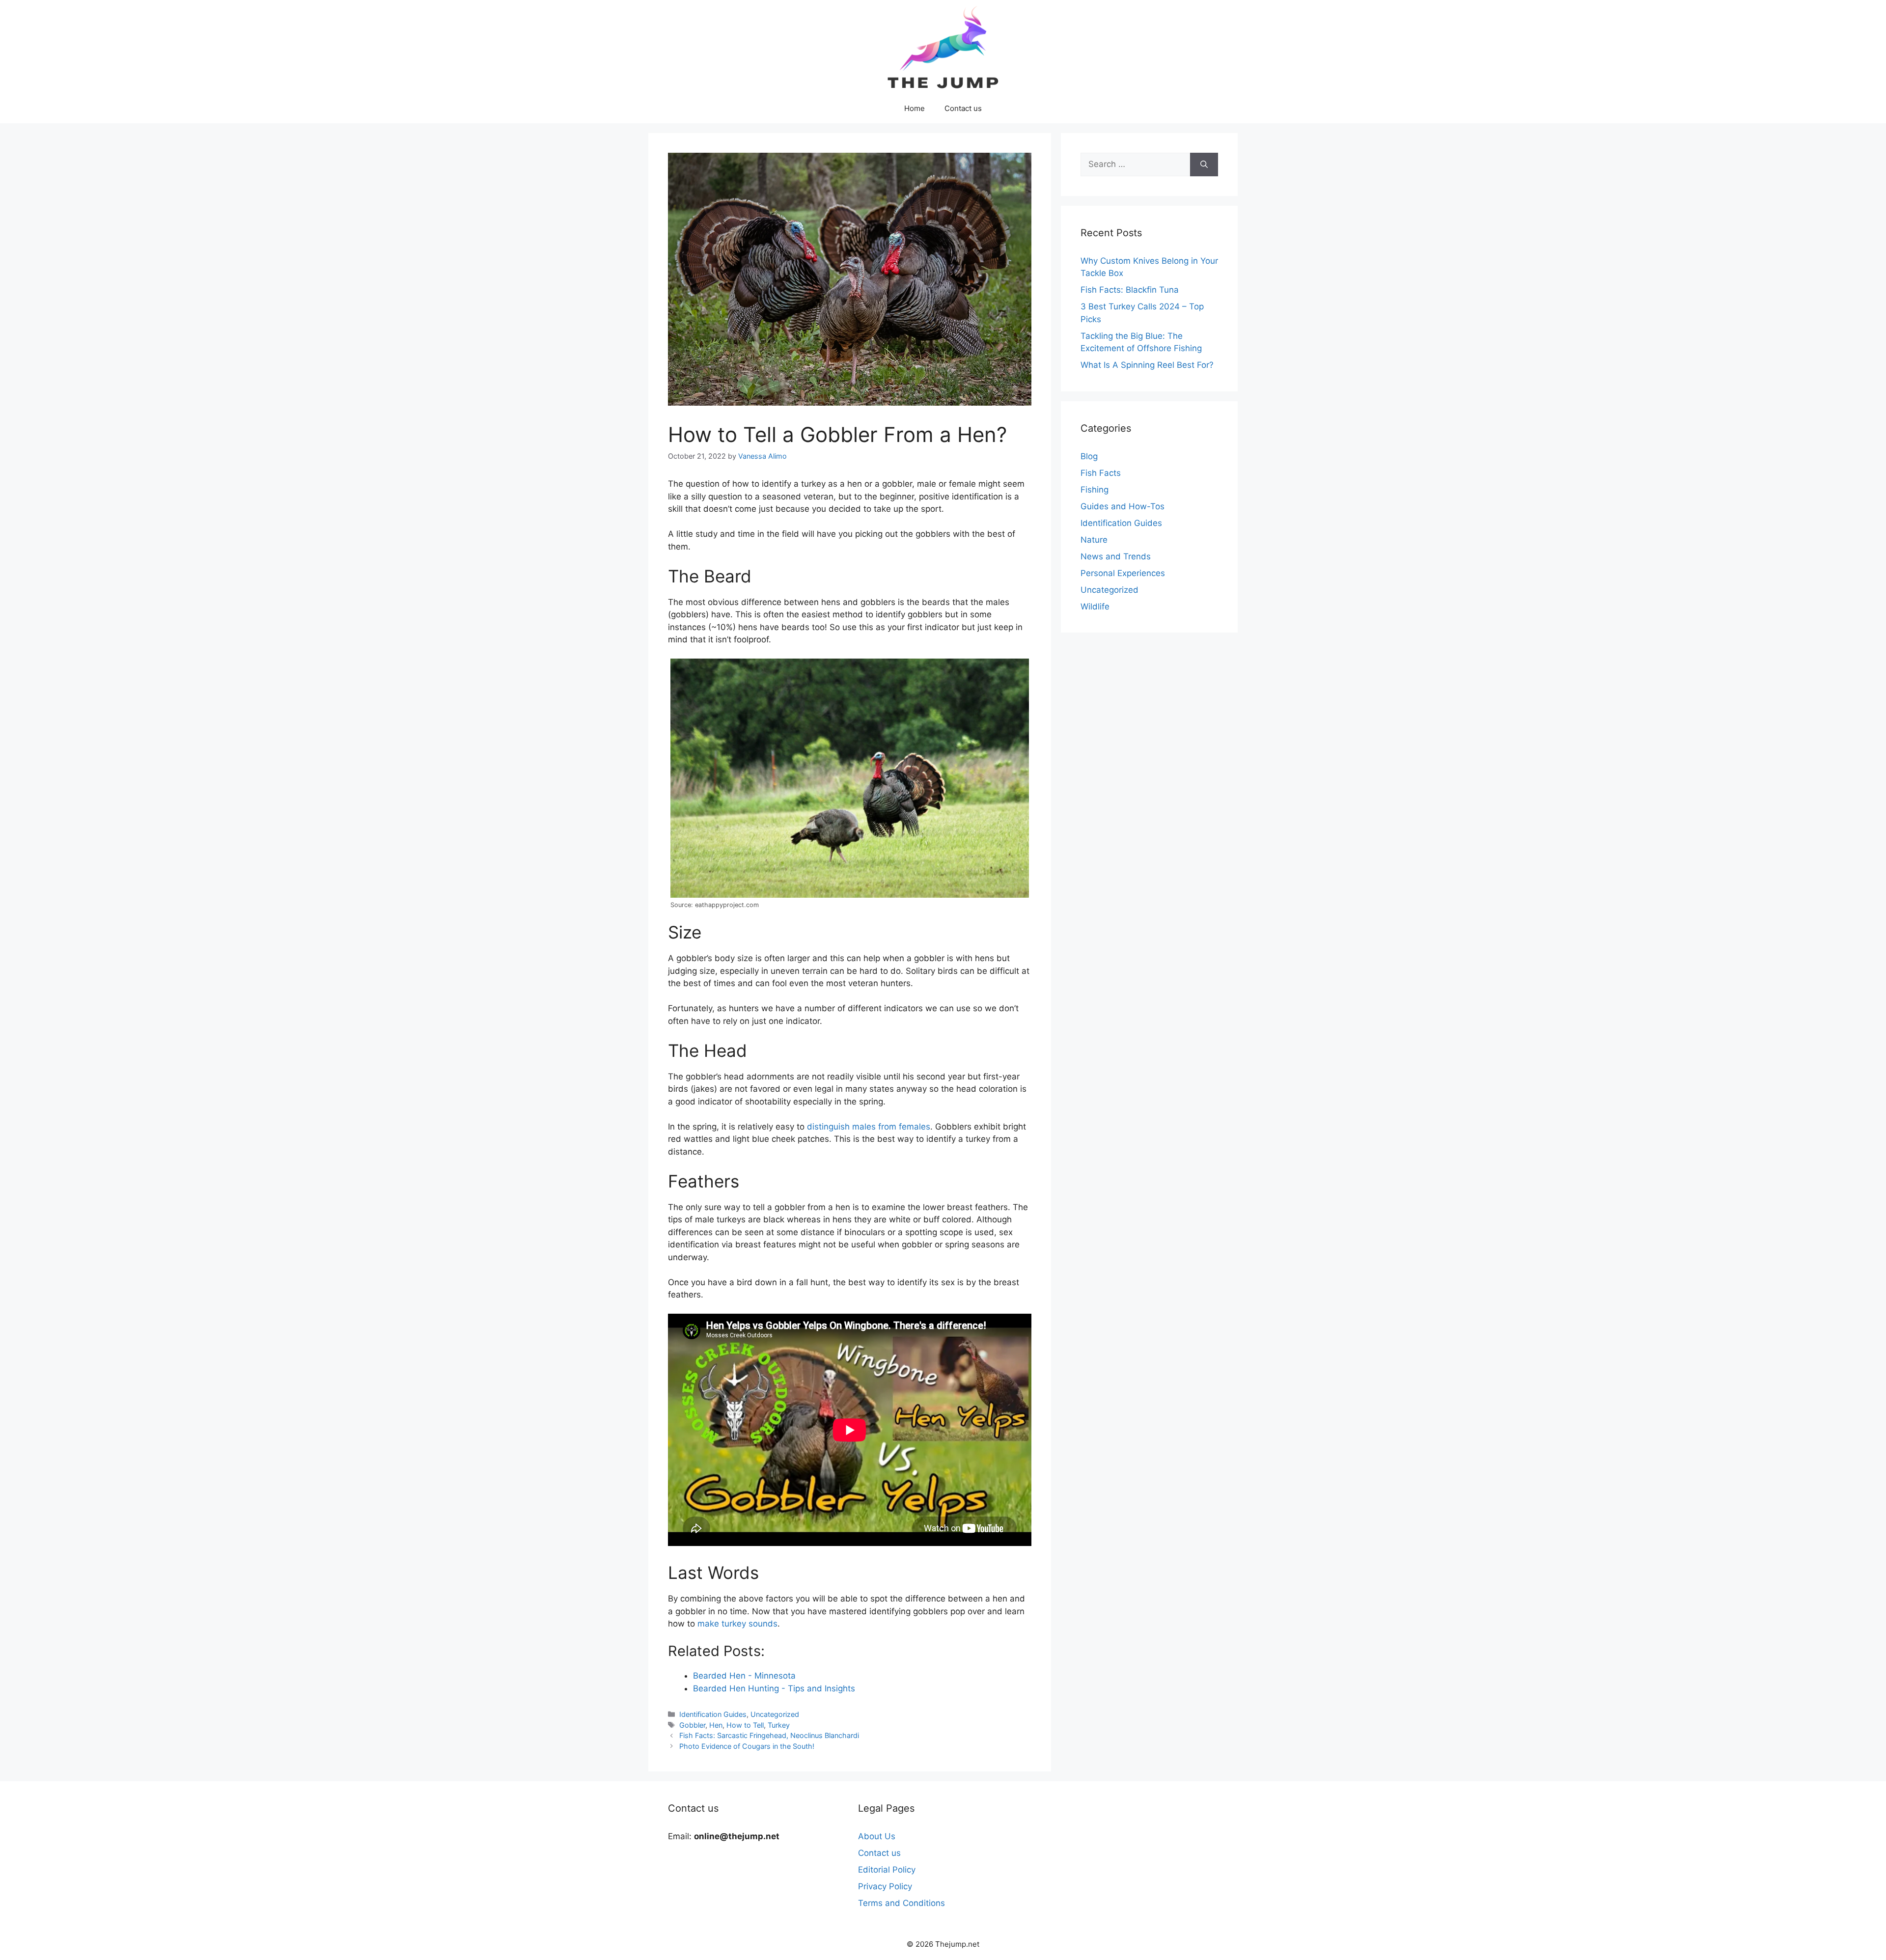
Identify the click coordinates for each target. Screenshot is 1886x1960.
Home (915, 108)
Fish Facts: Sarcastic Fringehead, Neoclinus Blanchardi (769, 1735)
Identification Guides (713, 1714)
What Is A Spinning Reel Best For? (1147, 365)
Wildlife (1095, 607)
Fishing (1095, 490)
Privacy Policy (885, 1886)
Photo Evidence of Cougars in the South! (747, 1746)
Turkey (779, 1725)
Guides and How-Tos (1123, 506)
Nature (1094, 540)
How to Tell (745, 1725)
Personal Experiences (1123, 573)
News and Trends (1116, 556)
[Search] (1204, 165)
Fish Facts (1101, 473)
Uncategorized (775, 1714)
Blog (1089, 456)
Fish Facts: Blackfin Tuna (1130, 290)
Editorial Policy (887, 1870)
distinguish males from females (869, 1127)
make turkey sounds (737, 1624)
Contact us (963, 108)
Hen (716, 1725)
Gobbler (692, 1725)
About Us (877, 1836)
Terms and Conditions (901, 1903)
